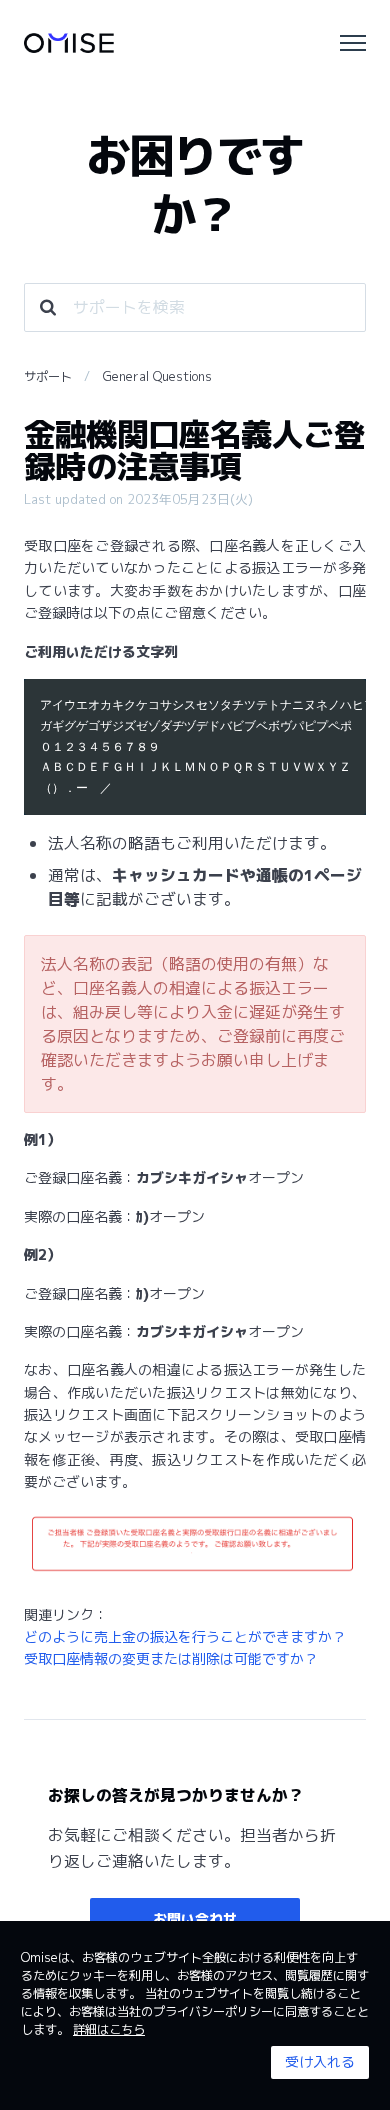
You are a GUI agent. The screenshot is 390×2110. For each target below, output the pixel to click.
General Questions (157, 376)
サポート (48, 376)
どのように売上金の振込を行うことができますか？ (185, 1636)
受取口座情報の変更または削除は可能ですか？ (171, 1658)
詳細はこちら (109, 2029)
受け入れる (320, 2061)
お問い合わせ (195, 1918)
